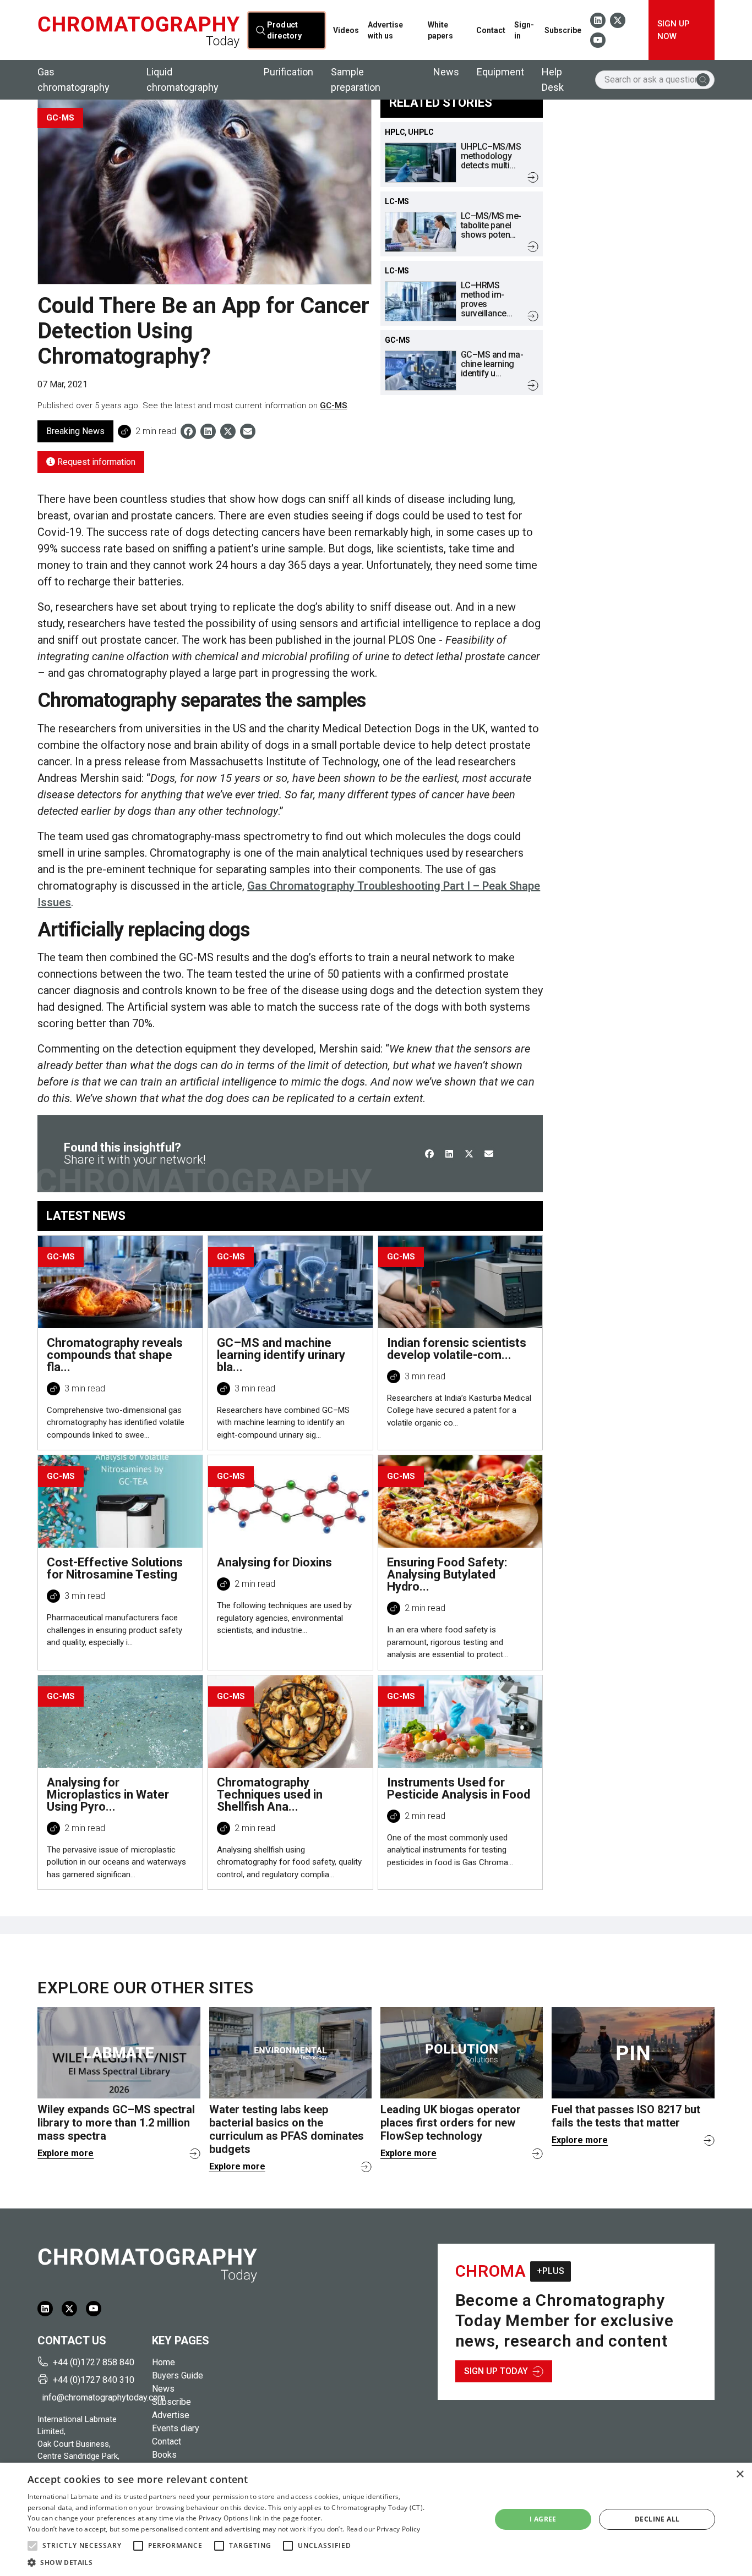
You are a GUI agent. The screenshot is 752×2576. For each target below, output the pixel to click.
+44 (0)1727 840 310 (94, 2380)
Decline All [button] (657, 2519)
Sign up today (496, 2371)
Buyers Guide (178, 2375)
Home (164, 2362)
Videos (346, 30)
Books (164, 2455)
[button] (32, 2546)
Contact (491, 30)
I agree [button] (543, 2519)
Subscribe (563, 30)
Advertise (171, 2415)
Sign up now (674, 30)
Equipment (500, 72)
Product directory (284, 30)
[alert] (376, 2519)
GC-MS (333, 405)
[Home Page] (138, 30)
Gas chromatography (73, 80)
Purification (288, 72)
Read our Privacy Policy (383, 2529)
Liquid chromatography (182, 80)
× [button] (740, 2474)
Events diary (176, 2428)
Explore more (66, 2153)
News (446, 72)
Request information (95, 462)
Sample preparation (356, 80)
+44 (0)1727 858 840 (94, 2362)
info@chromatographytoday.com (92, 2397)
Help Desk (553, 80)
